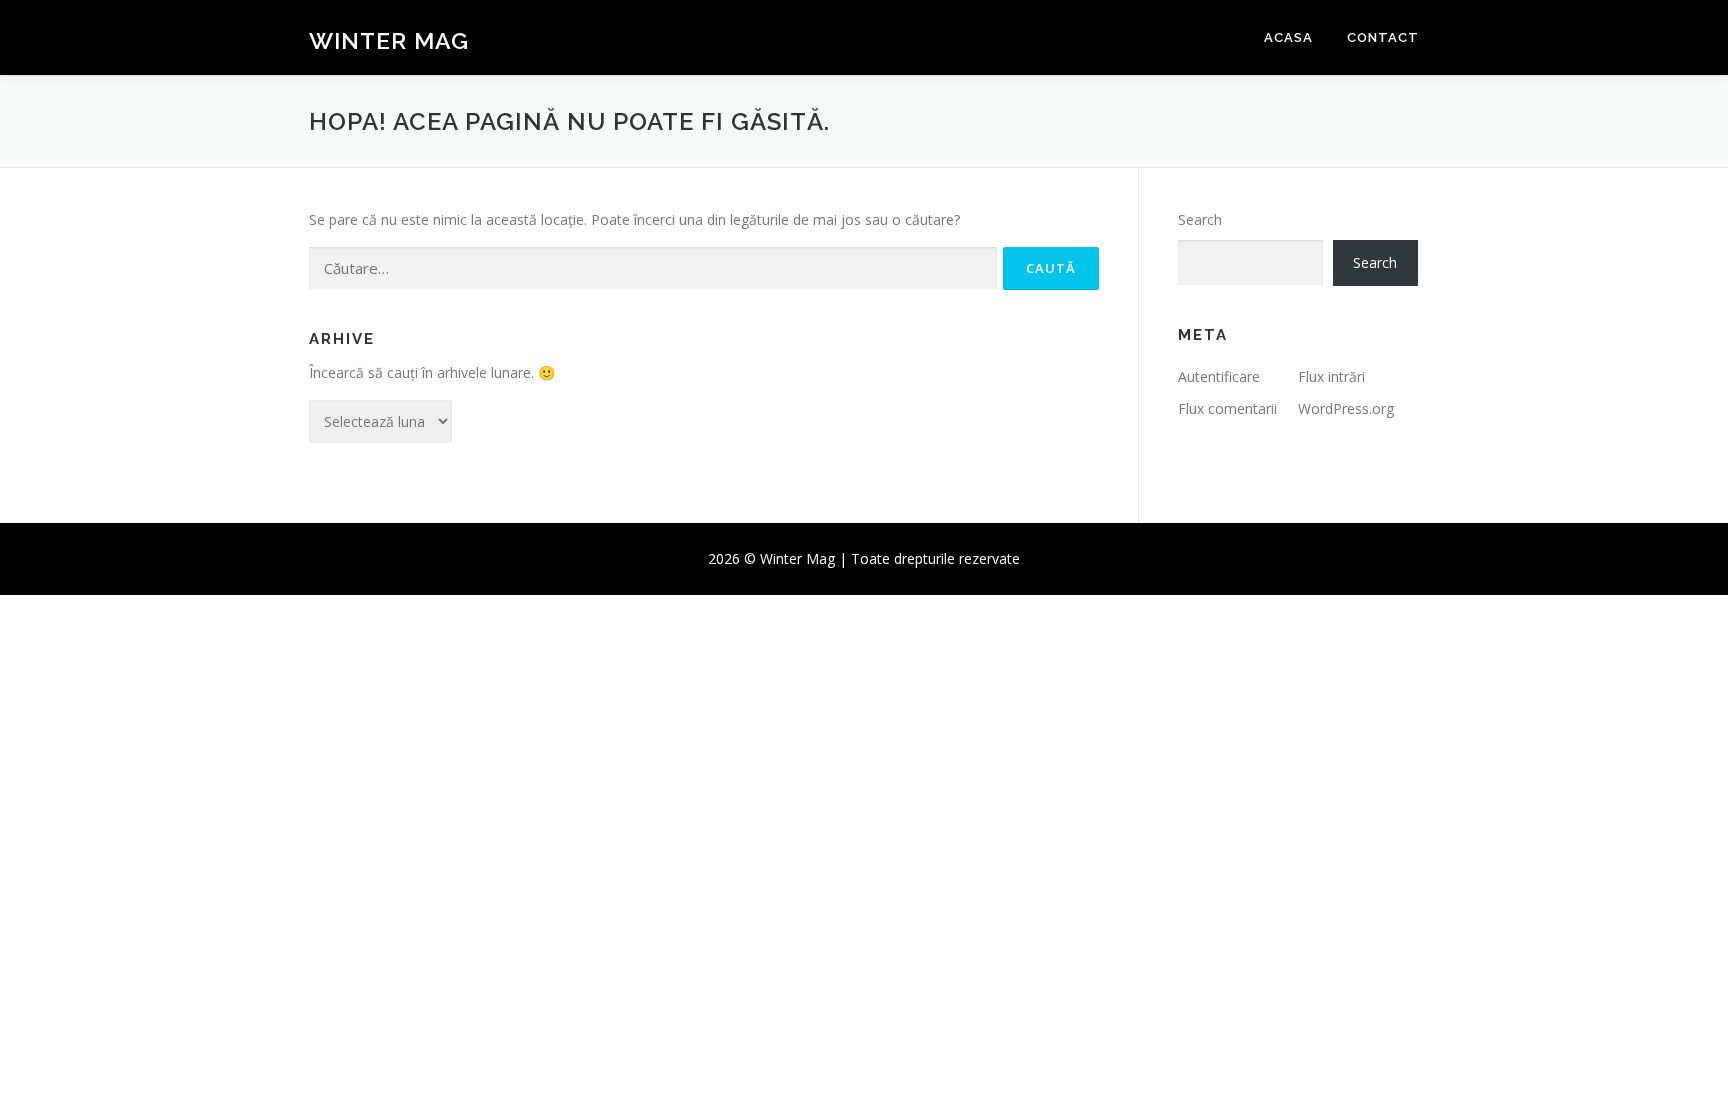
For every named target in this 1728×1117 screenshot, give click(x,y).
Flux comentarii (1227, 408)
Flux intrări (1331, 376)
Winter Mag (389, 40)
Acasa (1288, 37)
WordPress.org (1346, 408)
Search (1200, 219)
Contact (1383, 37)
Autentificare (1219, 376)
